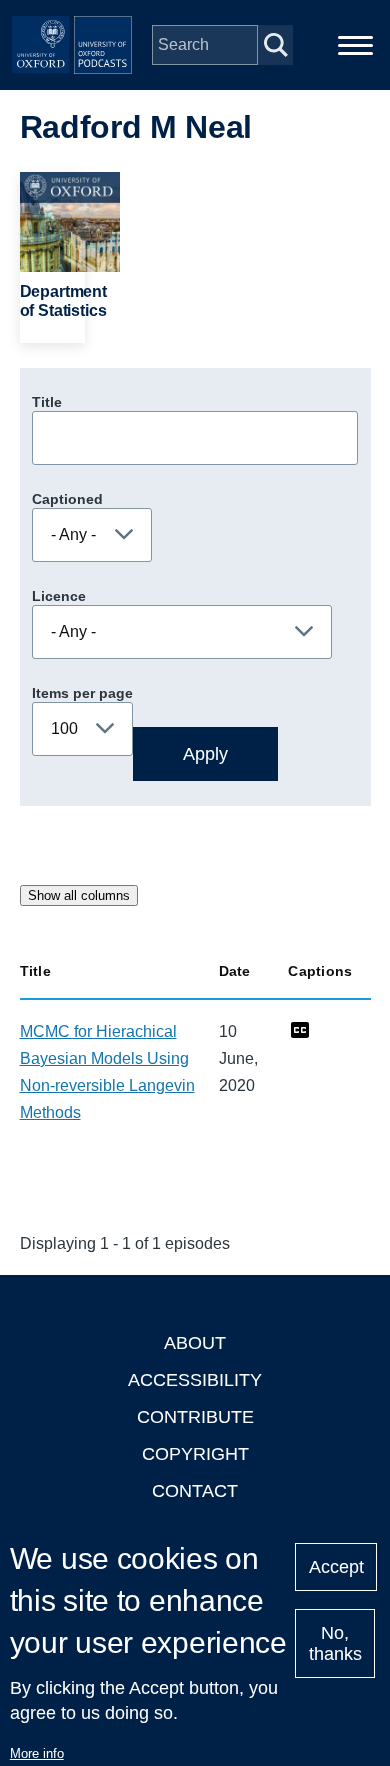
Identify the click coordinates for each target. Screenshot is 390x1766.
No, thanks (335, 1643)
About (195, 1343)
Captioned (67, 499)
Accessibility (195, 1380)
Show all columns (79, 895)
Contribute (195, 1417)
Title (47, 402)
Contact (195, 1491)
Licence (59, 596)
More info (37, 1753)
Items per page (82, 693)
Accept (336, 1567)
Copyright (195, 1454)
